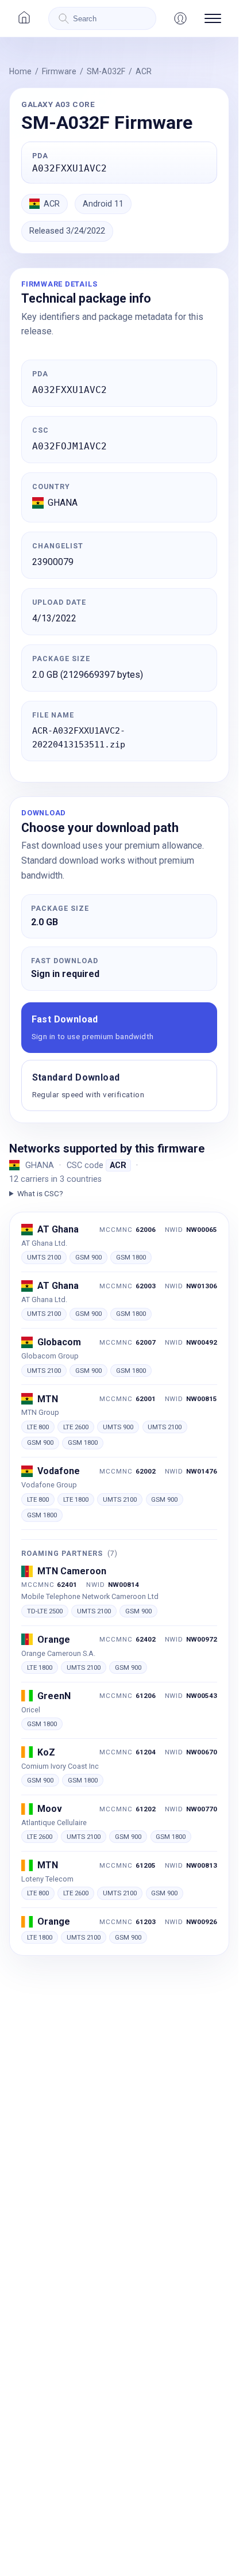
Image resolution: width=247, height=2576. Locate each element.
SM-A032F (106, 71)
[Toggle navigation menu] (213, 18)
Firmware (59, 71)
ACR (144, 71)
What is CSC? (40, 1193)
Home (20, 71)
